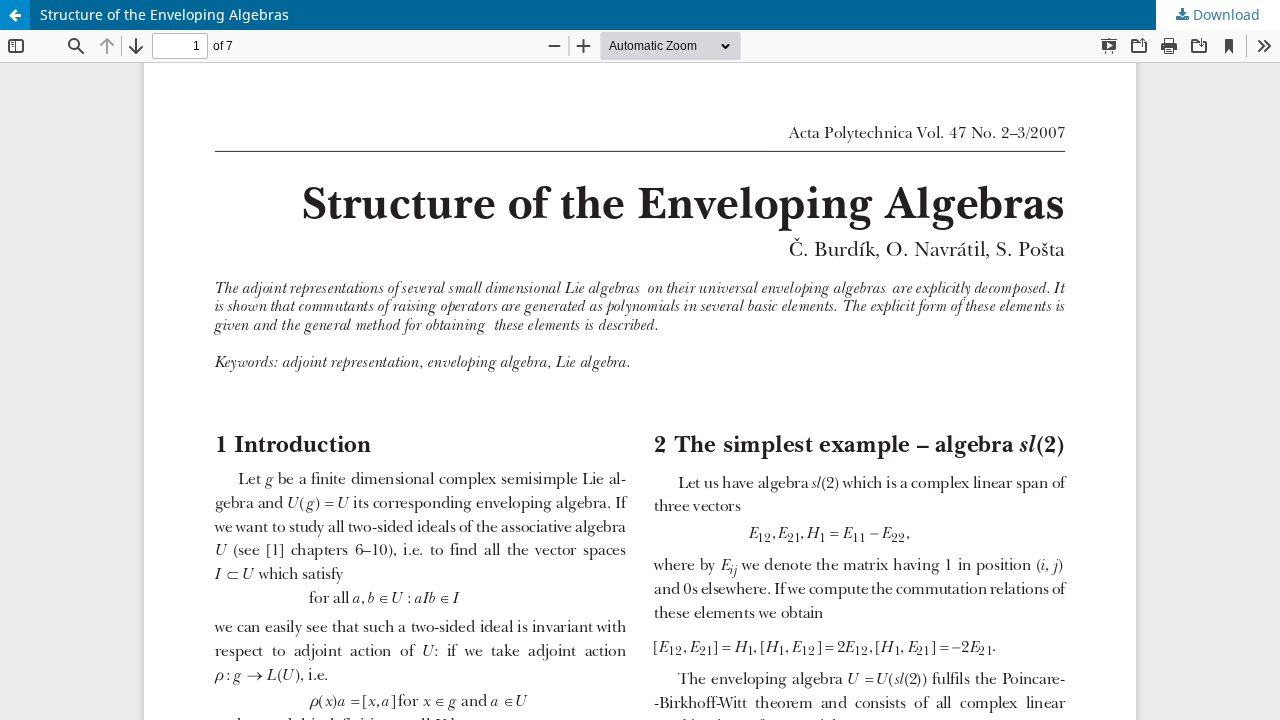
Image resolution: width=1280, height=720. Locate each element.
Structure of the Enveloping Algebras (164, 14)
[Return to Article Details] (15, 15)
